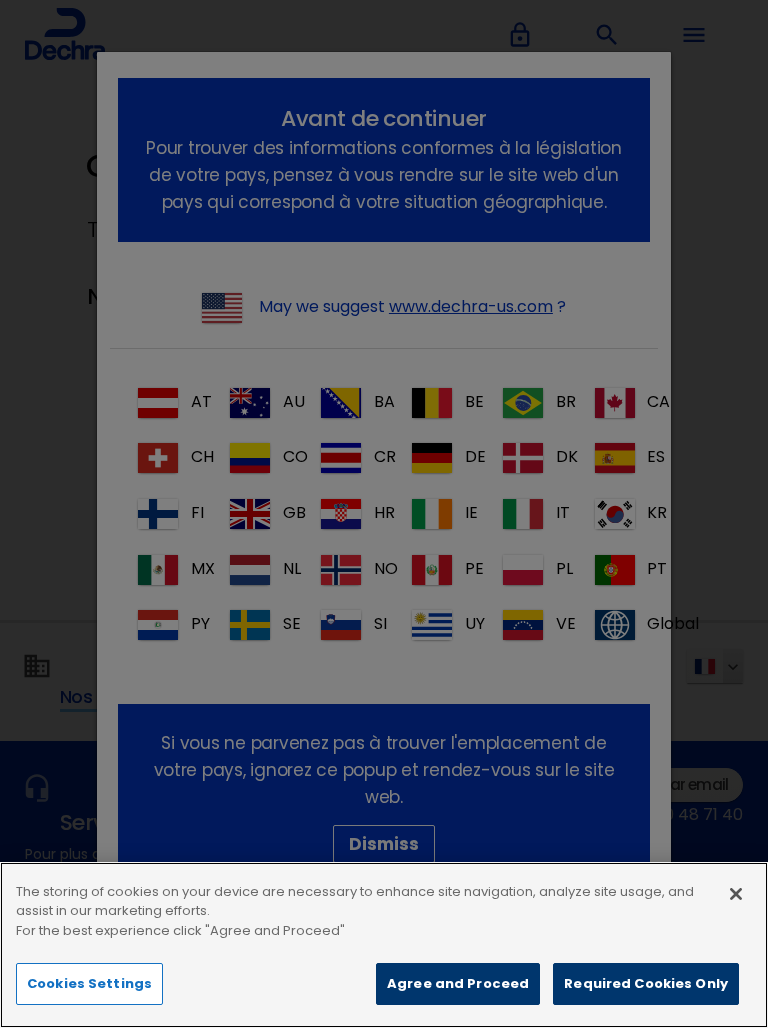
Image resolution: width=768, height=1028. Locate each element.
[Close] (736, 894)
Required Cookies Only (646, 983)
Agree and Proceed (458, 983)
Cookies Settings (89, 983)
